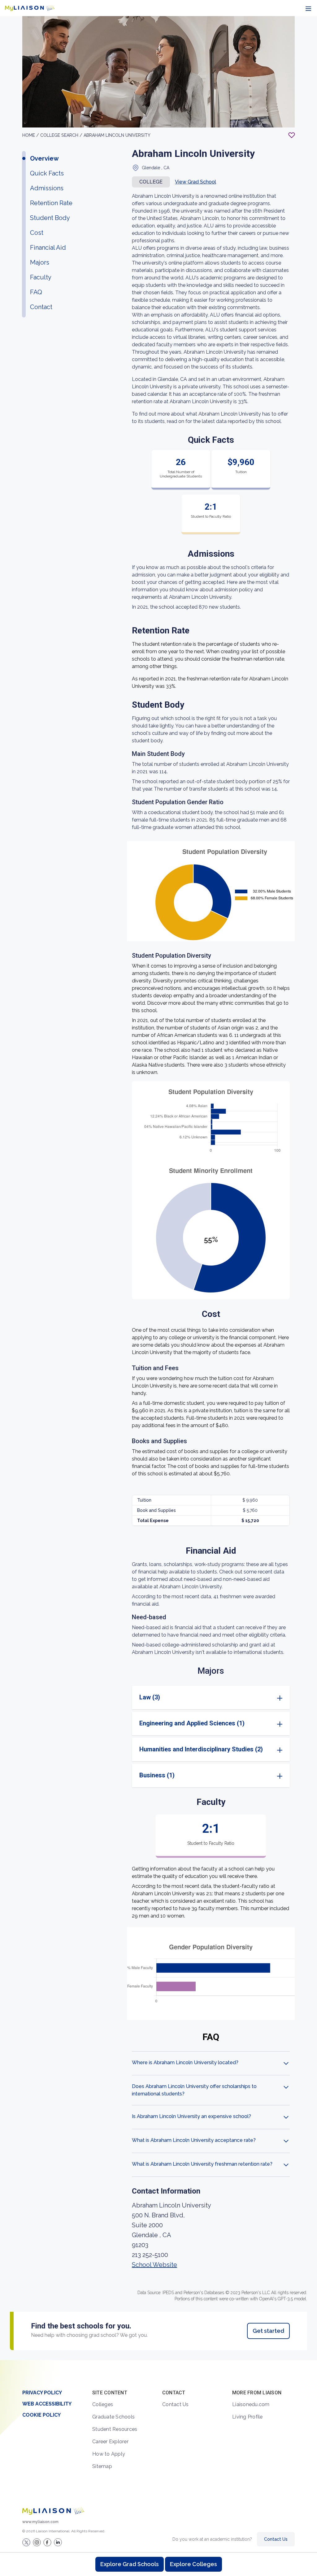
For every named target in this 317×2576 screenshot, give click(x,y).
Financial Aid (48, 248)
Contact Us (176, 2404)
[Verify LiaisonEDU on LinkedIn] (58, 2542)
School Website (154, 2265)
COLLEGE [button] (151, 182)
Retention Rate (51, 203)
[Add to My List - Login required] (292, 135)
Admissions (47, 188)
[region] (158, 1188)
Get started (268, 2331)
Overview (44, 158)
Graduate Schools (113, 2417)
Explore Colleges (193, 2564)
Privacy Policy (42, 2393)
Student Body (50, 218)
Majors (40, 262)
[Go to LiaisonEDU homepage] (30, 8)
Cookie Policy (41, 2415)
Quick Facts (47, 173)
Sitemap (102, 2466)
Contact (41, 307)
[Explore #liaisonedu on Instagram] (37, 2542)
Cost (37, 233)
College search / (61, 135)
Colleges (103, 2404)
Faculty (41, 277)
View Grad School (195, 182)
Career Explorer (110, 2442)
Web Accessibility (47, 2404)
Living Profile (248, 2417)
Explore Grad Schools (130, 2564)
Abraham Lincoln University (117, 135)
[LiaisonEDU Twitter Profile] (26, 2542)
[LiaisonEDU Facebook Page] (47, 2542)
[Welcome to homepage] (53, 2511)
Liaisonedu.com (251, 2404)
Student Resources (115, 2429)
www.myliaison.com (40, 2522)
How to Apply (109, 2454)
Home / (31, 135)
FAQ (36, 292)
